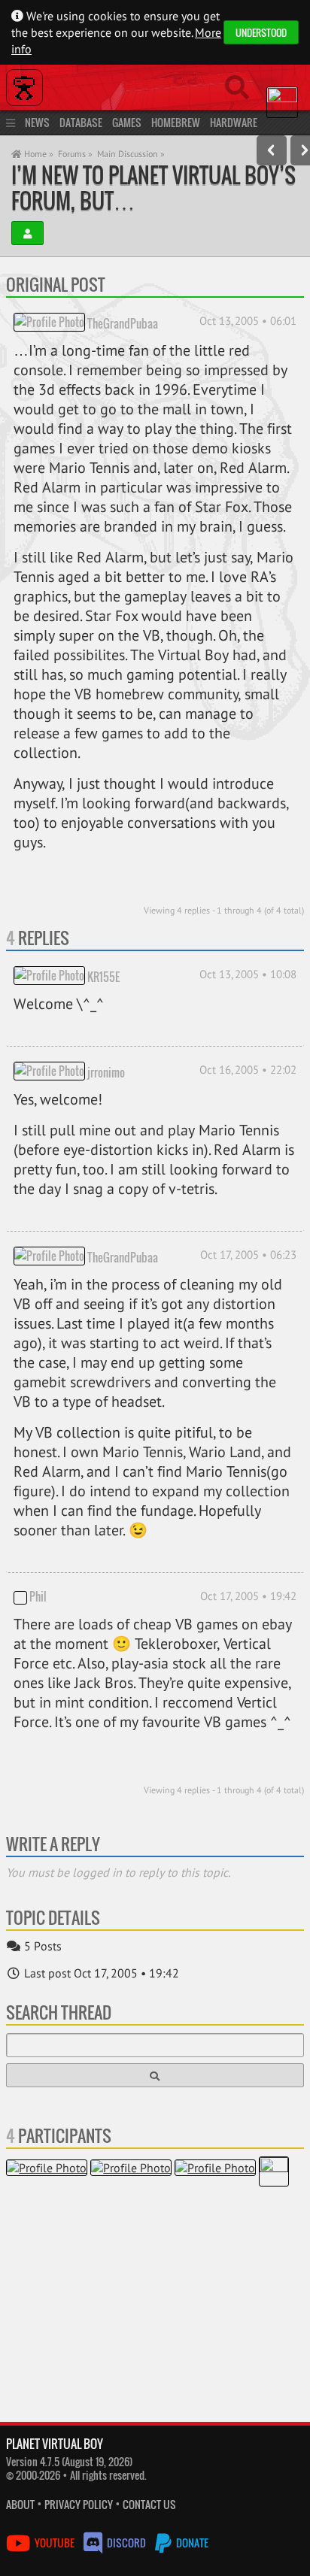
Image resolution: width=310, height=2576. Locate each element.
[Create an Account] (27, 233)
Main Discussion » (131, 154)
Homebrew (176, 122)
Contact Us (149, 2504)
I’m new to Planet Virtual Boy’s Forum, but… (153, 188)
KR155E (103, 977)
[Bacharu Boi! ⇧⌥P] (272, 150)
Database (81, 122)
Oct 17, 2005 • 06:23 (248, 1255)
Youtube (55, 2543)
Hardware (234, 122)
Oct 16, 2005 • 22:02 (248, 1070)
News (37, 122)
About (20, 2504)
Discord (126, 2543)
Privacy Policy (79, 2504)
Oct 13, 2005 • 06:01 (248, 321)
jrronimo (106, 1072)
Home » (38, 154)
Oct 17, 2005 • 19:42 (248, 1596)
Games (127, 122)
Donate (191, 2543)
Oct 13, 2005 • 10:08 (248, 974)
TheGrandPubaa (123, 323)
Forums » (75, 154)
